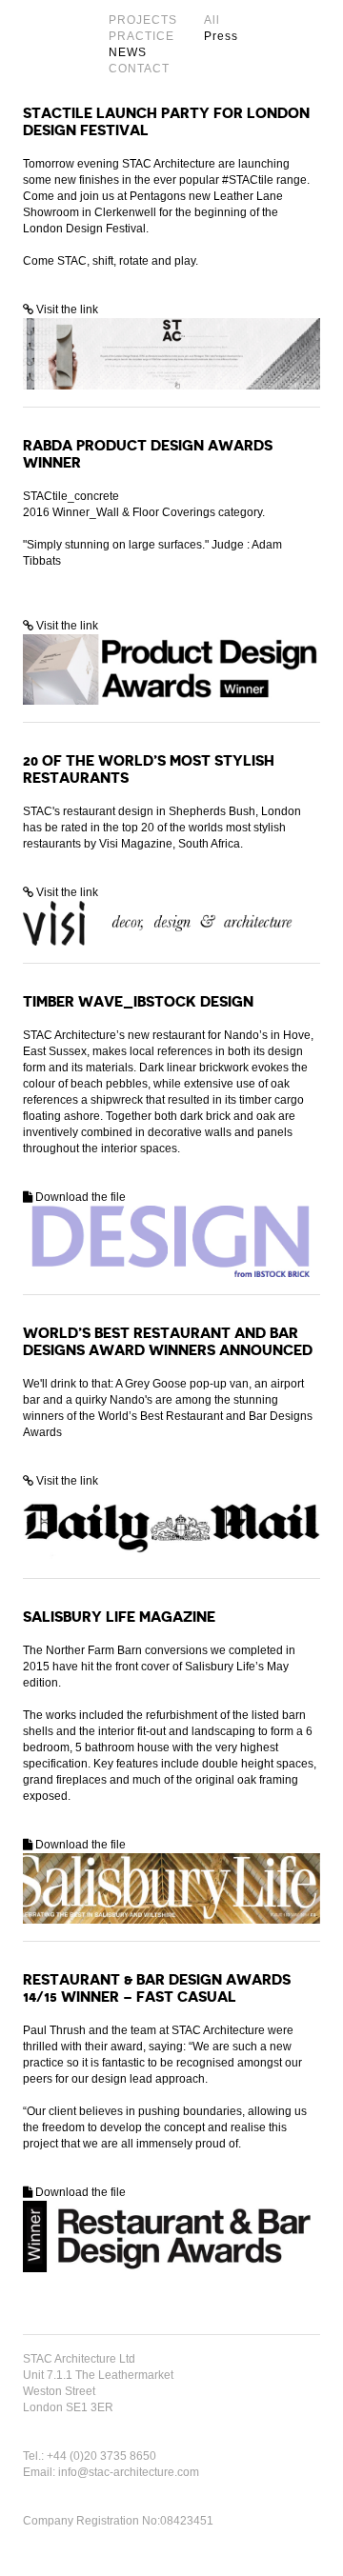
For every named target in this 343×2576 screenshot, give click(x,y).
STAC (49, 44)
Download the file (79, 1197)
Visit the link (66, 310)
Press (221, 36)
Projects (143, 20)
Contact (139, 69)
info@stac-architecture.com (129, 2472)
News (128, 52)
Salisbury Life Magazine (119, 1617)
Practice (141, 36)
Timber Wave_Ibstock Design (138, 1002)
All (212, 20)
